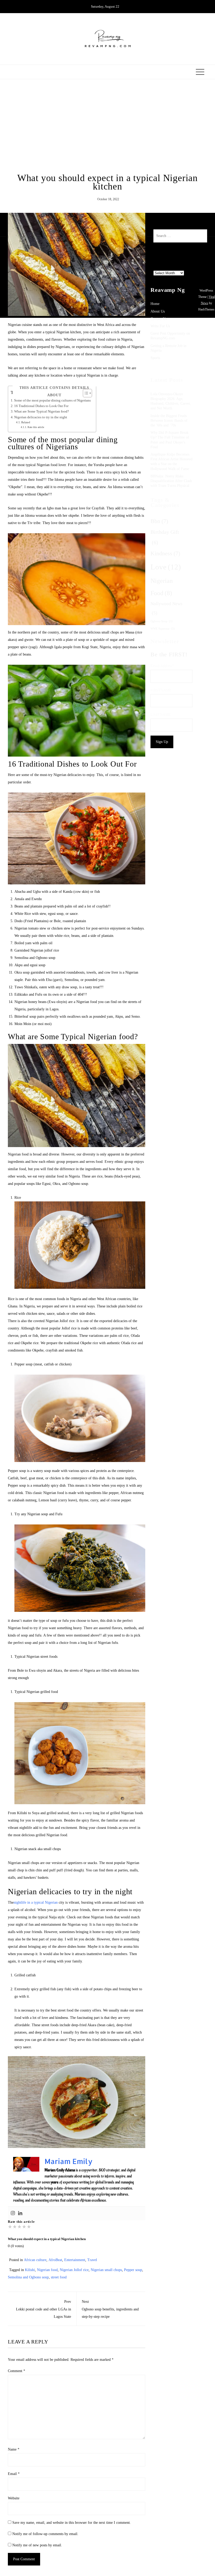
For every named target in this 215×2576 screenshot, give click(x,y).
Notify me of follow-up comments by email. (45, 2534)
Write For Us (160, 326)
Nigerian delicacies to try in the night (41, 417)
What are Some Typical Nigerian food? (42, 411)
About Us (158, 311)
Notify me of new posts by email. (37, 2545)
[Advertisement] (107, 126)
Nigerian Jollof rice (74, 2270)
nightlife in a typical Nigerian (36, 1902)
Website (14, 2498)
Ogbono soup (162, 621)
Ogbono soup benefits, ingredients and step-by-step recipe (110, 2309)
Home (155, 304)
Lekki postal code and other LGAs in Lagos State (44, 2309)
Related (26, 422)
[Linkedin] (20, 2213)
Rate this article (36, 427)
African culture (35, 2260)
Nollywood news (166, 608)
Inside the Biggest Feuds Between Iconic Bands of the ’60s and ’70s (169, 421)
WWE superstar (163, 629)
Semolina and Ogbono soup (28, 2277)
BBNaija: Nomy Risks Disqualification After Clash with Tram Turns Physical (171, 481)
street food (59, 2277)
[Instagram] (13, 2213)
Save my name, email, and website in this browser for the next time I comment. (72, 2523)
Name (14, 2449)
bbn (159, 521)
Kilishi (30, 2270)
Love (166, 567)
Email (14, 2474)
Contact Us (159, 319)
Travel (92, 2260)
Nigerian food (47, 2270)
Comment (17, 2371)
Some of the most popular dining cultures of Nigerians (52, 400)
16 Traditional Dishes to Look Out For (41, 406)
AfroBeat (55, 2260)
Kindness (165, 553)
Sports (155, 358)
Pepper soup (133, 2270)
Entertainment (75, 2260)
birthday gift (165, 537)
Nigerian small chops (106, 2270)
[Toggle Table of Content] (85, 393)
